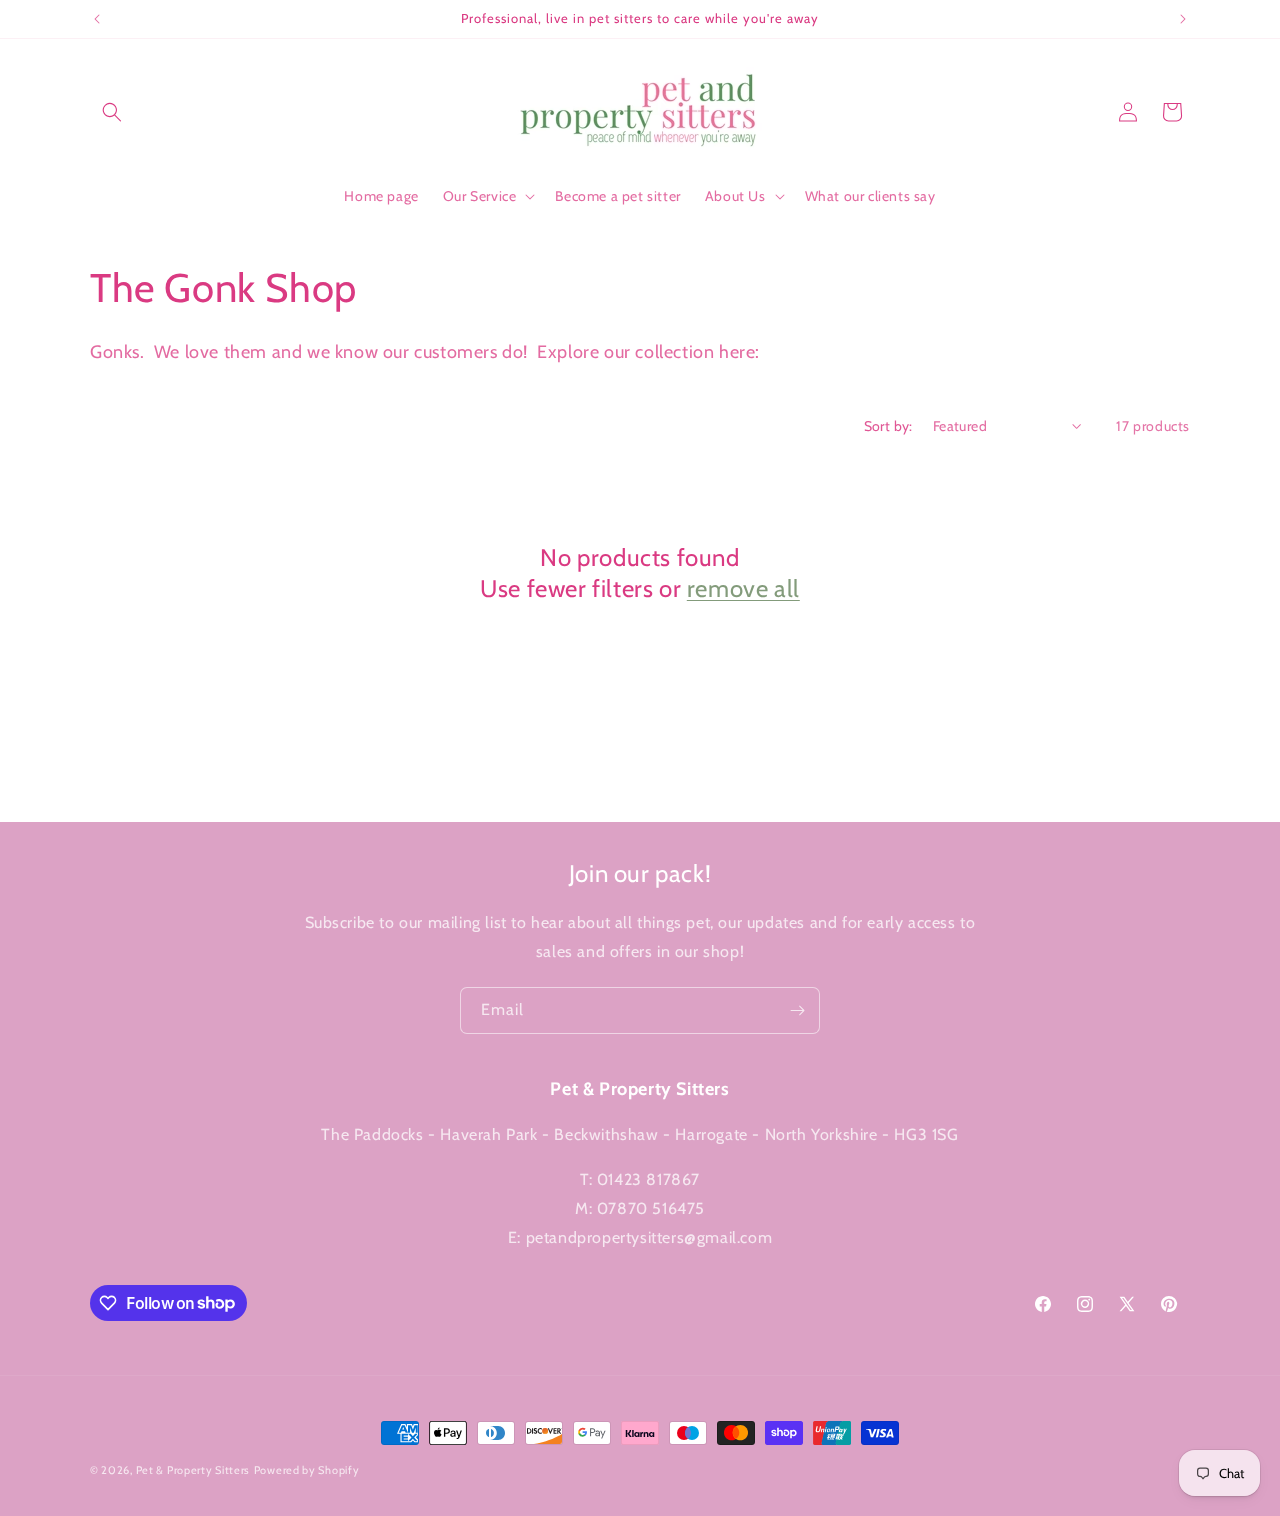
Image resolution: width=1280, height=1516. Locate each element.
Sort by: (888, 426)
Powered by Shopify (307, 1470)
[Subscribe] (797, 1010)
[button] (112, 112)
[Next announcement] (1183, 19)
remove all (743, 588)
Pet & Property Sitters (193, 1470)
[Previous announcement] (97, 19)
